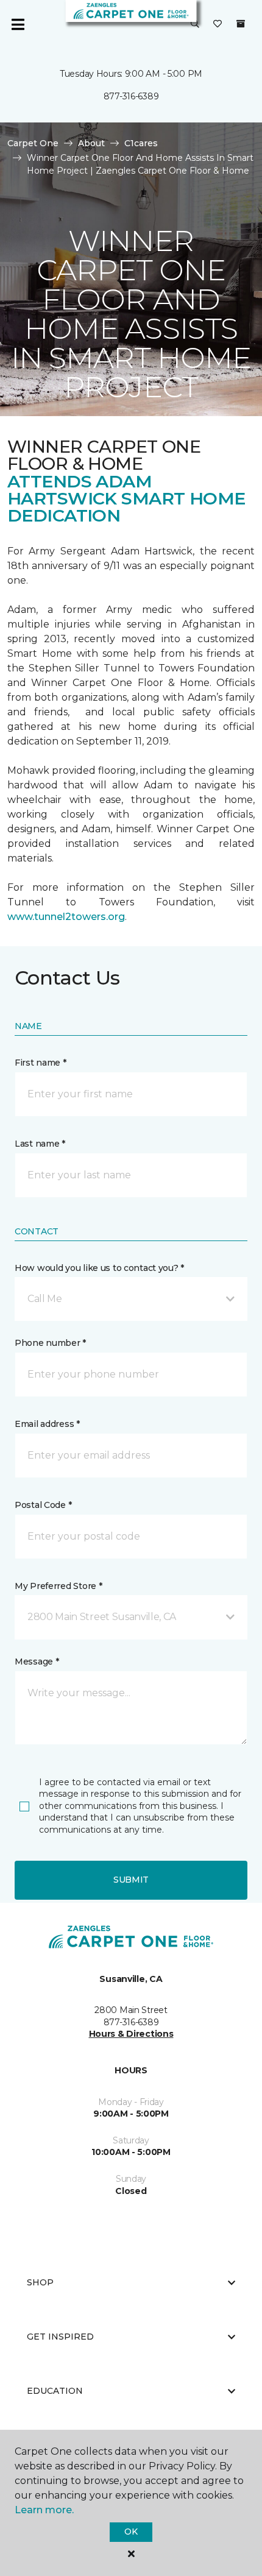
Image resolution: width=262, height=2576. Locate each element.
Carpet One (33, 143)
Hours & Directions (131, 2034)
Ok (131, 2532)
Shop (40, 2282)
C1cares (141, 143)
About (91, 143)
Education (55, 2391)
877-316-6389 (131, 96)
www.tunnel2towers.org (66, 917)
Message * (37, 1661)
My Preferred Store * (58, 1586)
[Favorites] (218, 24)
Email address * (47, 1424)
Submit (131, 1880)
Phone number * (50, 1343)
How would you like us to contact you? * (99, 1268)
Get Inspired (60, 2337)
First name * (41, 1063)
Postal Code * (43, 1505)
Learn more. (44, 2510)
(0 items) (241, 24)
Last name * (40, 1144)
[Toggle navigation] (18, 24)
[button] (195, 24)
